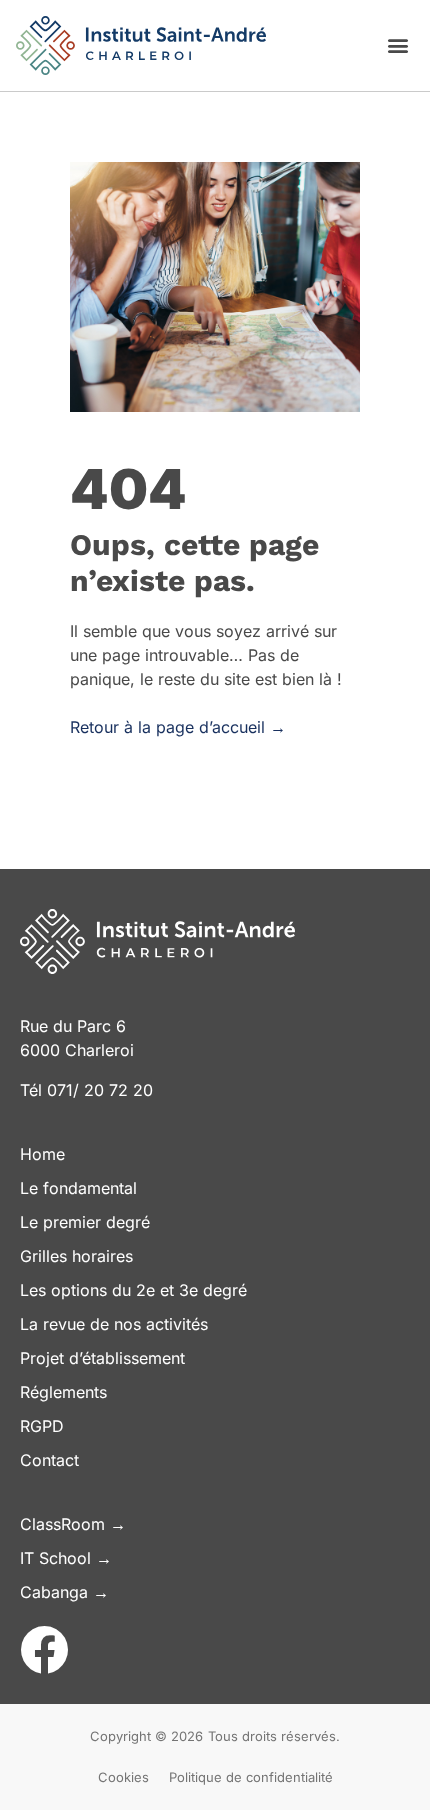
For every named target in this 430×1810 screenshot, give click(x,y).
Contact (49, 1460)
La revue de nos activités (114, 1324)
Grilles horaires (76, 1256)
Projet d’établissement (102, 1358)
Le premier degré (85, 1222)
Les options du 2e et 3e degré (133, 1290)
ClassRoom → (73, 1524)
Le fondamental (78, 1188)
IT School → (66, 1558)
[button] (397, 44)
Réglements (63, 1392)
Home (42, 1154)
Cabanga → (64, 1592)
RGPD (42, 1426)
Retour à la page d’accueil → (178, 727)
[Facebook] (44, 1649)
